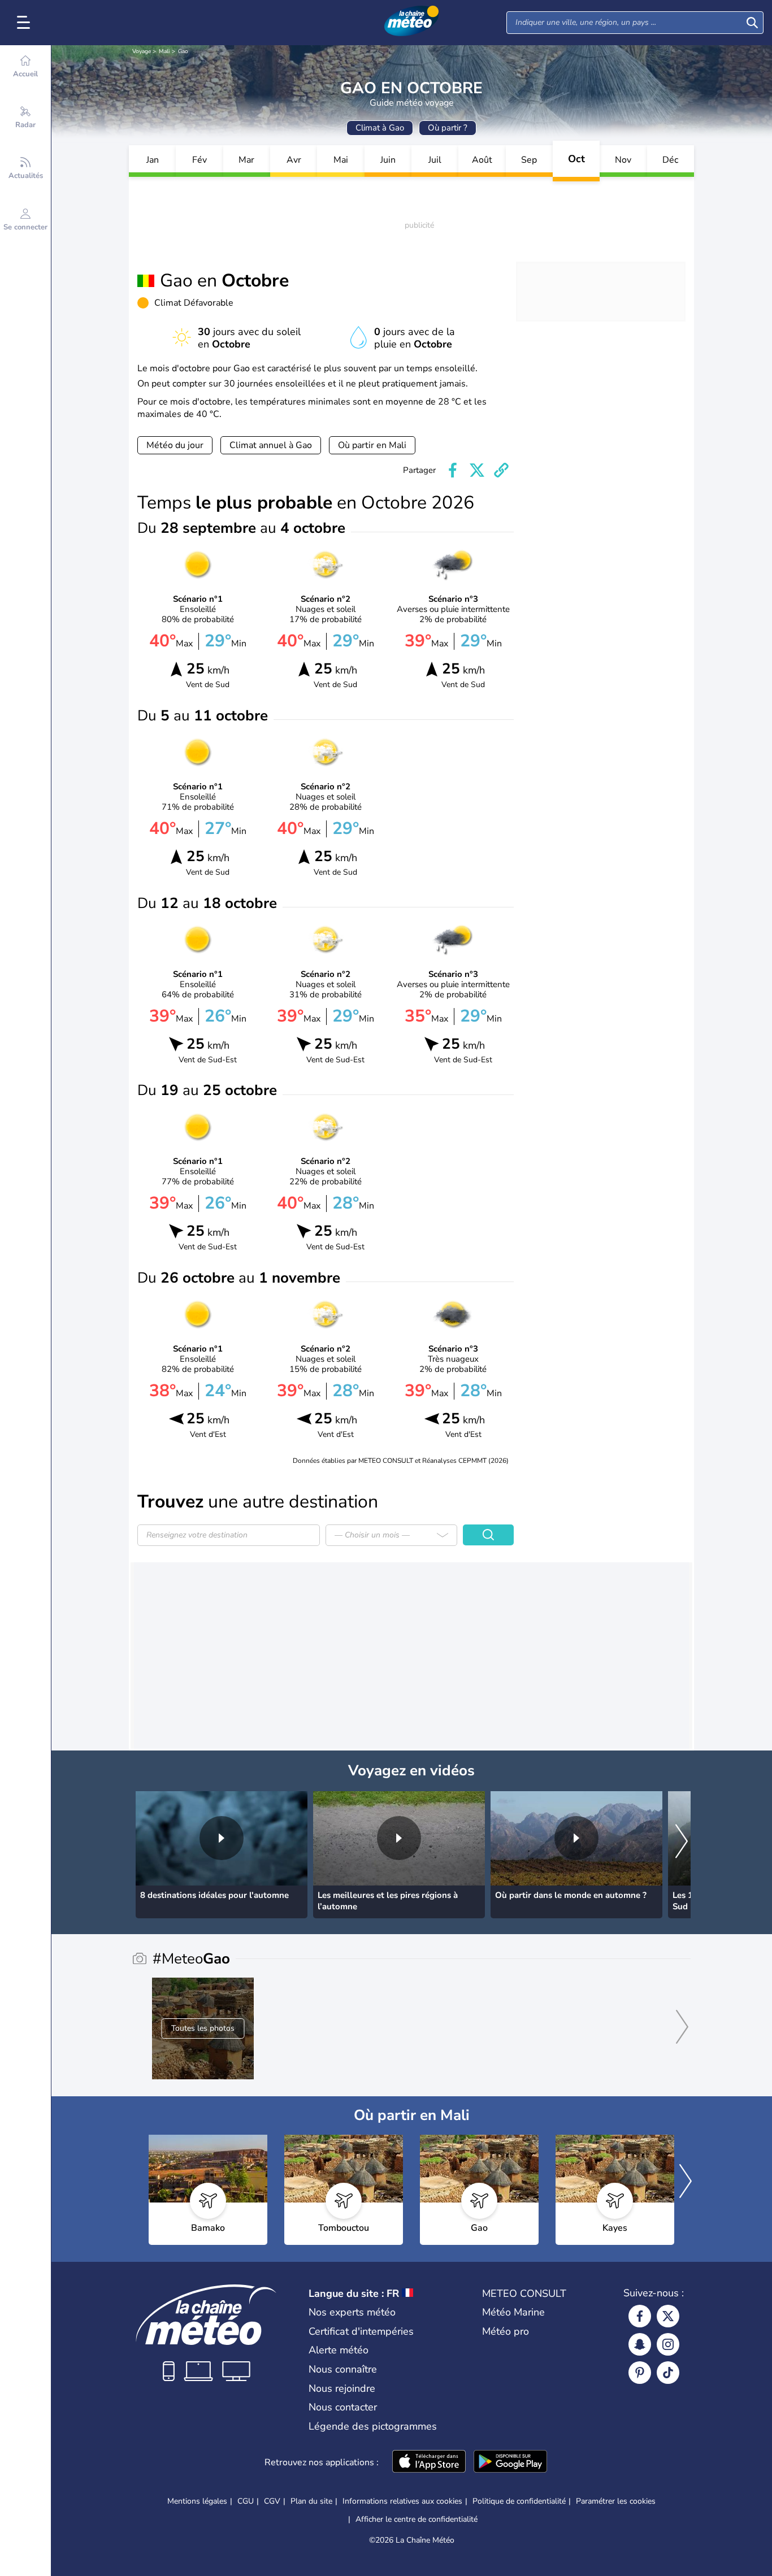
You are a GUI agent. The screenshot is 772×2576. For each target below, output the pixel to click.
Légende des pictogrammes (373, 2426)
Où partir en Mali (372, 445)
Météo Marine (513, 2312)
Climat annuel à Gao (271, 445)
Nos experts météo (352, 2312)
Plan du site (311, 2501)
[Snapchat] (640, 2344)
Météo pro (506, 2331)
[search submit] (752, 23)
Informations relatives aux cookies (402, 2501)
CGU (246, 2501)
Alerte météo (339, 2350)
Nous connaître (343, 2369)
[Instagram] (668, 2344)
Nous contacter (343, 2407)
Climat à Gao (380, 128)
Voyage (142, 51)
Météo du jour (175, 445)
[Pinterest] (640, 2373)
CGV (272, 2501)
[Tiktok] (668, 2373)
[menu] (25, 23)
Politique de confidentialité (519, 2501)
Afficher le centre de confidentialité (417, 2519)
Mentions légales (197, 2501)
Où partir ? (448, 128)
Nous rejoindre (342, 2388)
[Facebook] (640, 2316)
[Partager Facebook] (453, 470)
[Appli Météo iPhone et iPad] (429, 2462)
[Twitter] (668, 2316)
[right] (682, 1842)
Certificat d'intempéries (361, 2331)
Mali (164, 51)
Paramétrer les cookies (616, 2501)
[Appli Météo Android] (510, 2462)
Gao (183, 51)
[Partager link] (501, 470)
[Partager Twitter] (477, 470)
